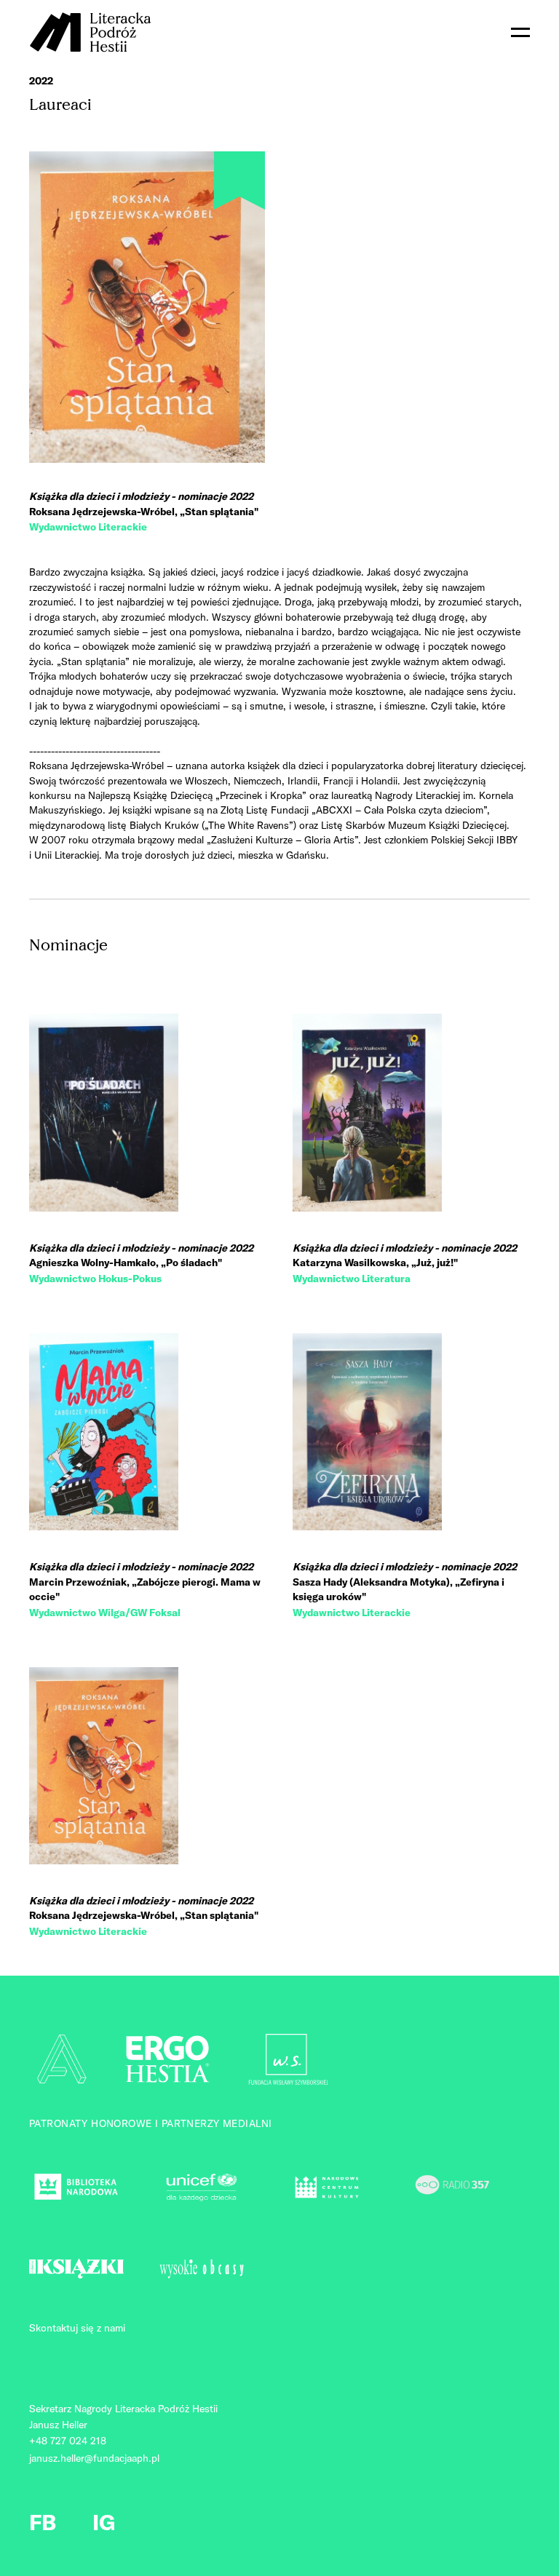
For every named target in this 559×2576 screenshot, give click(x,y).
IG (104, 2522)
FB (43, 2522)
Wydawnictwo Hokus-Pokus (95, 1279)
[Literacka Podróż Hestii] (91, 32)
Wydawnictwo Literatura (352, 1279)
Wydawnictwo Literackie (88, 527)
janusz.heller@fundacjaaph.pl (94, 2458)
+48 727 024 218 (68, 2441)
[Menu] (520, 32)
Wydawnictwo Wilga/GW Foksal (105, 1613)
